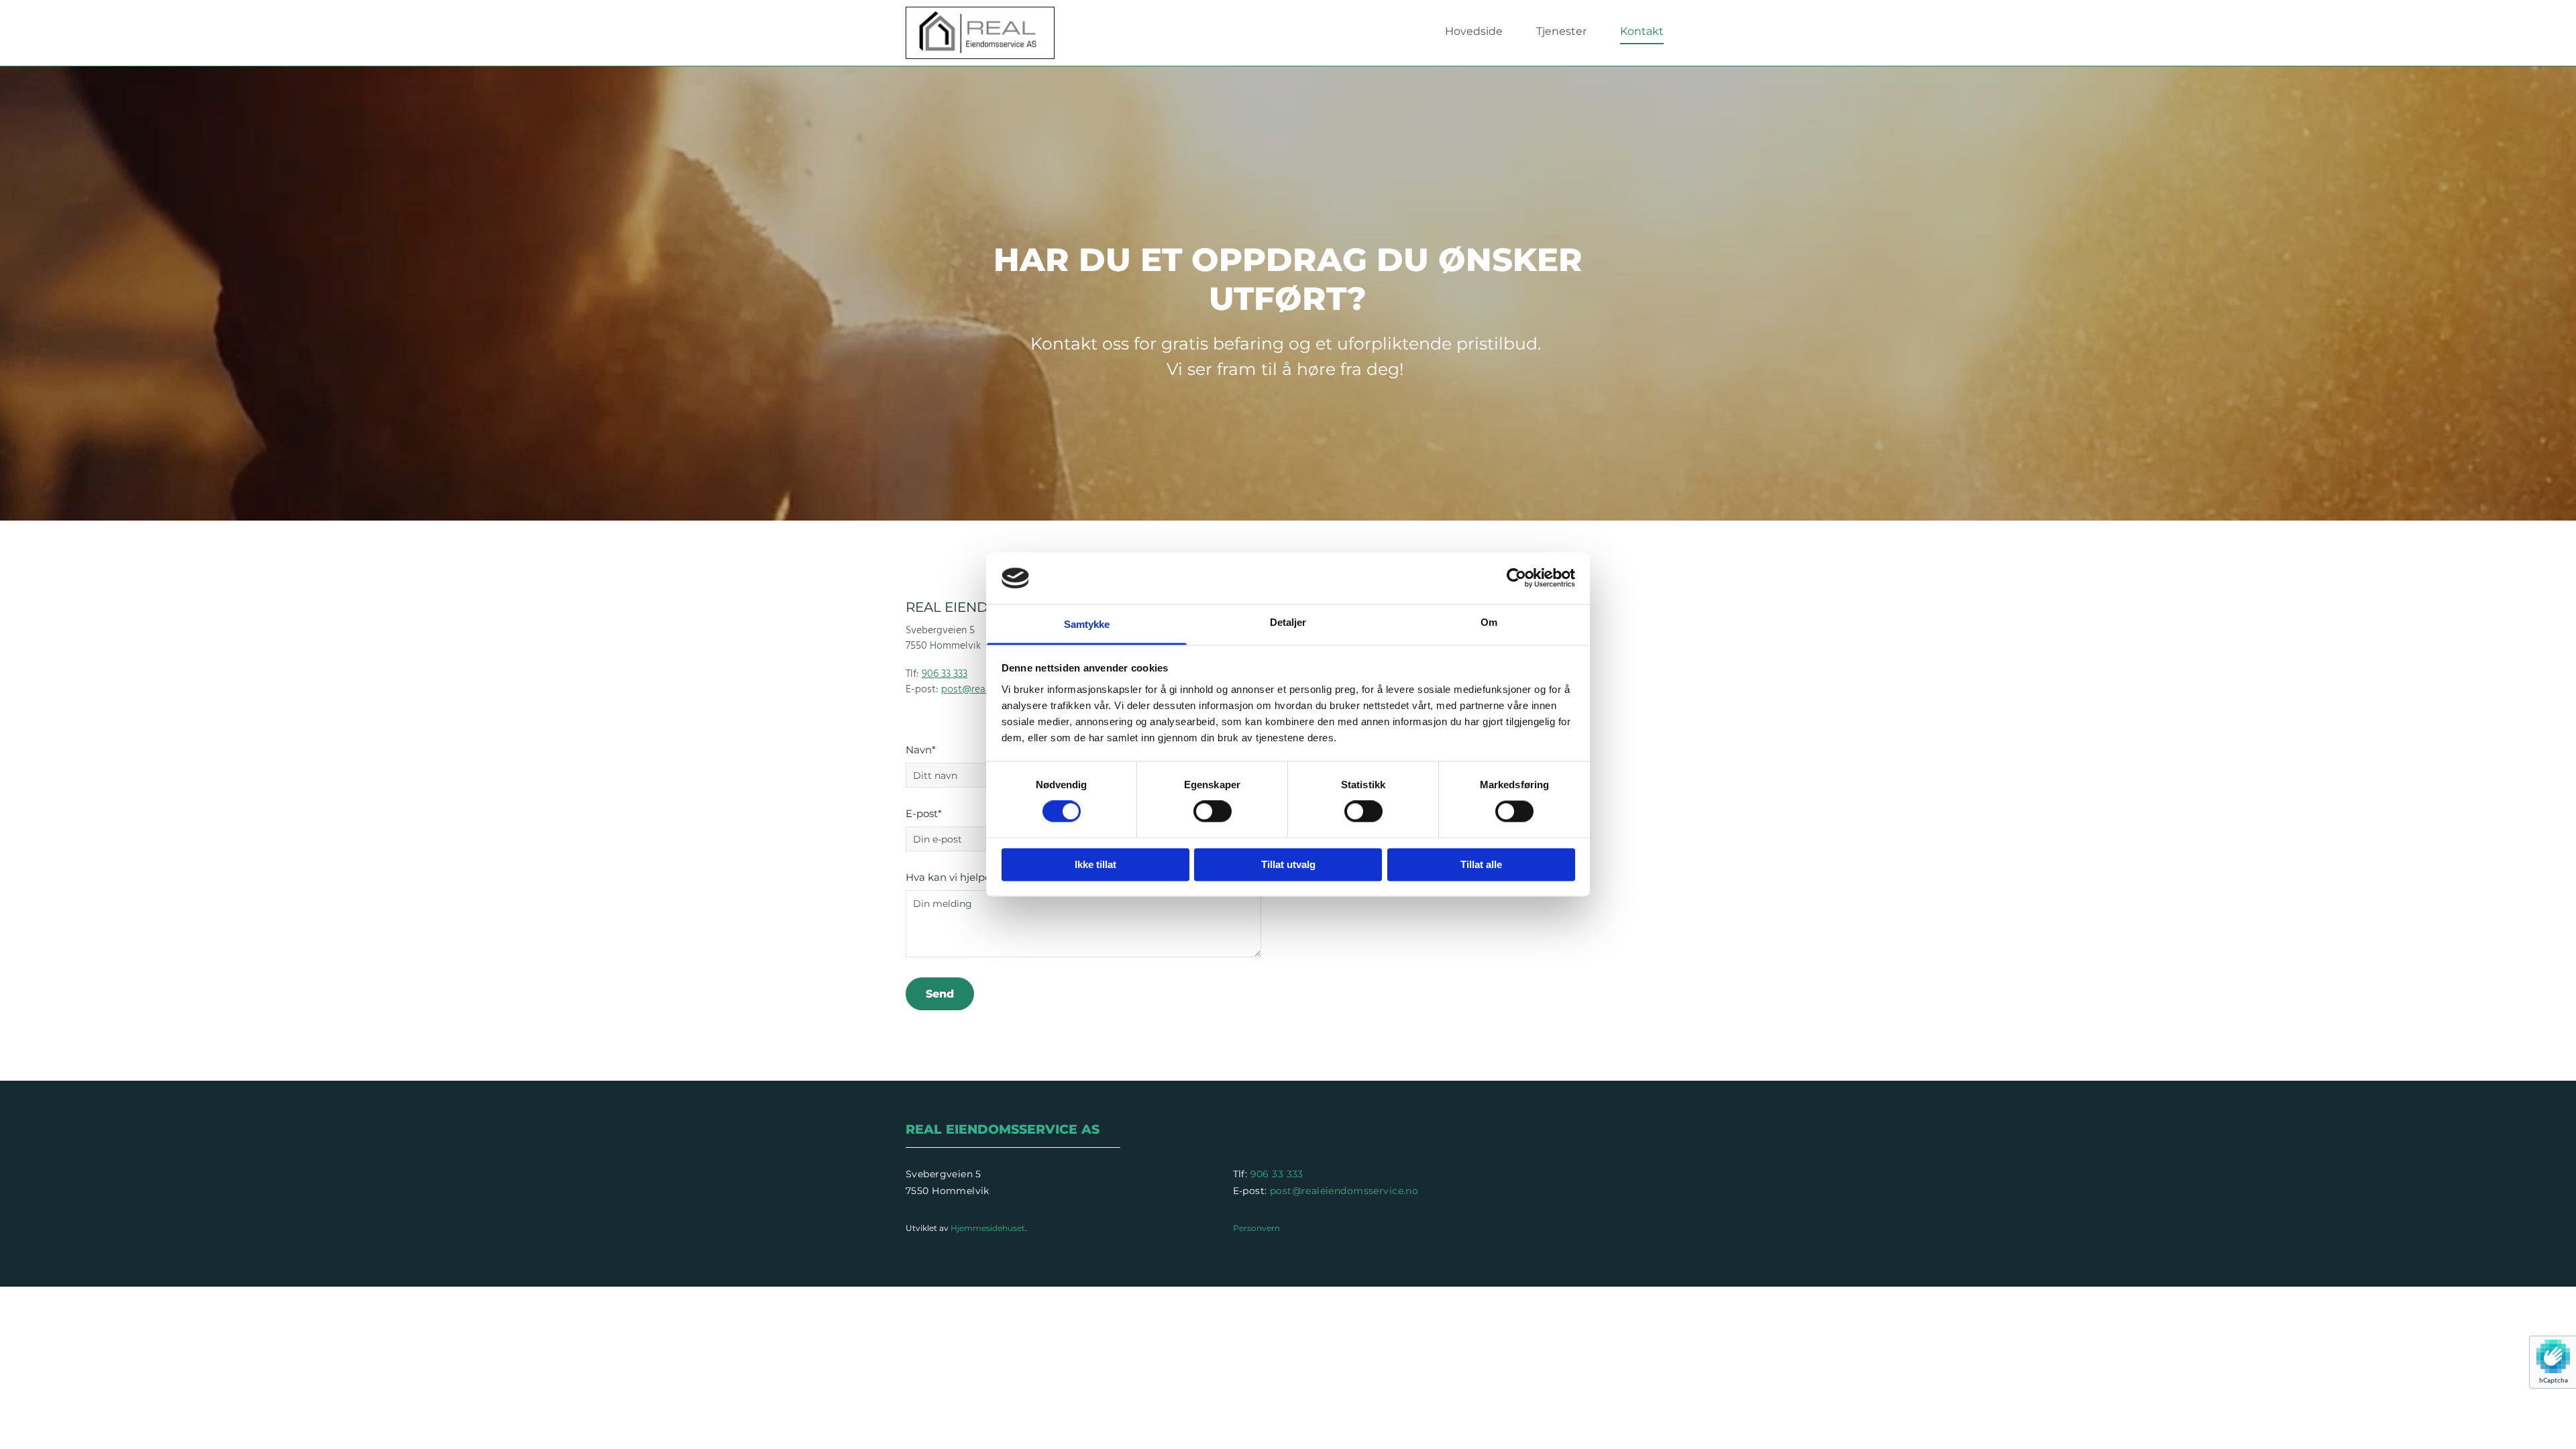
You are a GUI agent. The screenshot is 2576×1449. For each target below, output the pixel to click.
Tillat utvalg (1288, 864)
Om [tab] (1489, 622)
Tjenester (1561, 31)
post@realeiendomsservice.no (1344, 1191)
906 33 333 (945, 674)
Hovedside (1474, 31)
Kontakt (1642, 31)
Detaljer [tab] (1288, 622)
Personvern (1256, 1228)
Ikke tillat (1095, 864)
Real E (930, 1129)
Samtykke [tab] (1087, 624)
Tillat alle (1481, 864)
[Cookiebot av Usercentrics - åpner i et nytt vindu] (1516, 578)
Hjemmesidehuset (988, 1228)
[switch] (1213, 812)
